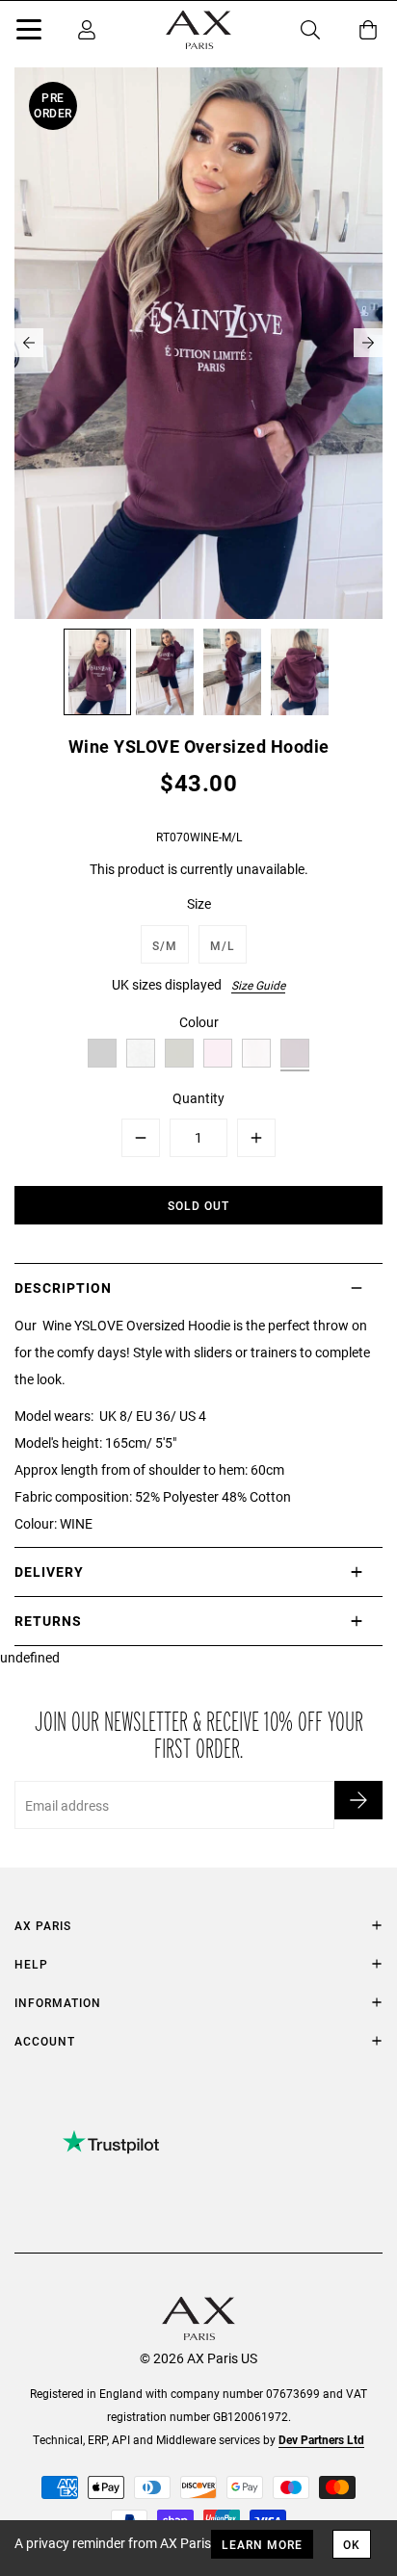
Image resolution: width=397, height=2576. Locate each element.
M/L (223, 945)
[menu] (29, 33)
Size (199, 903)
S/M (165, 945)
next (368, 343)
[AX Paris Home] (198, 30)
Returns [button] (48, 1621)
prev (29, 343)
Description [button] (63, 1288)
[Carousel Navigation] (198, 343)
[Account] (87, 30)
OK (352, 2544)
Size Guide (258, 985)
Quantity (198, 1098)
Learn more (262, 2544)
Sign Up (358, 1800)
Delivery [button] (49, 1571)
